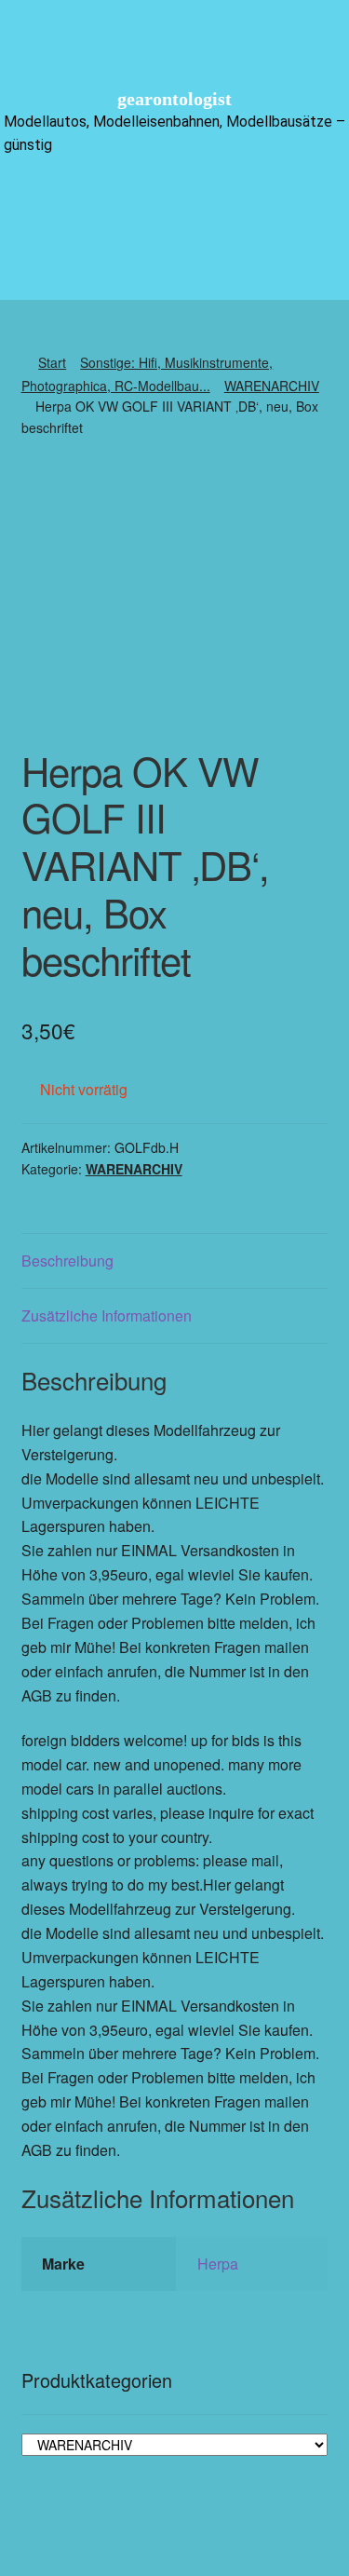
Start (52, 362)
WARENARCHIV (272, 386)
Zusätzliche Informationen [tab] (107, 1315)
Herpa (218, 2264)
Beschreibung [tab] (67, 1261)
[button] (174, 203)
